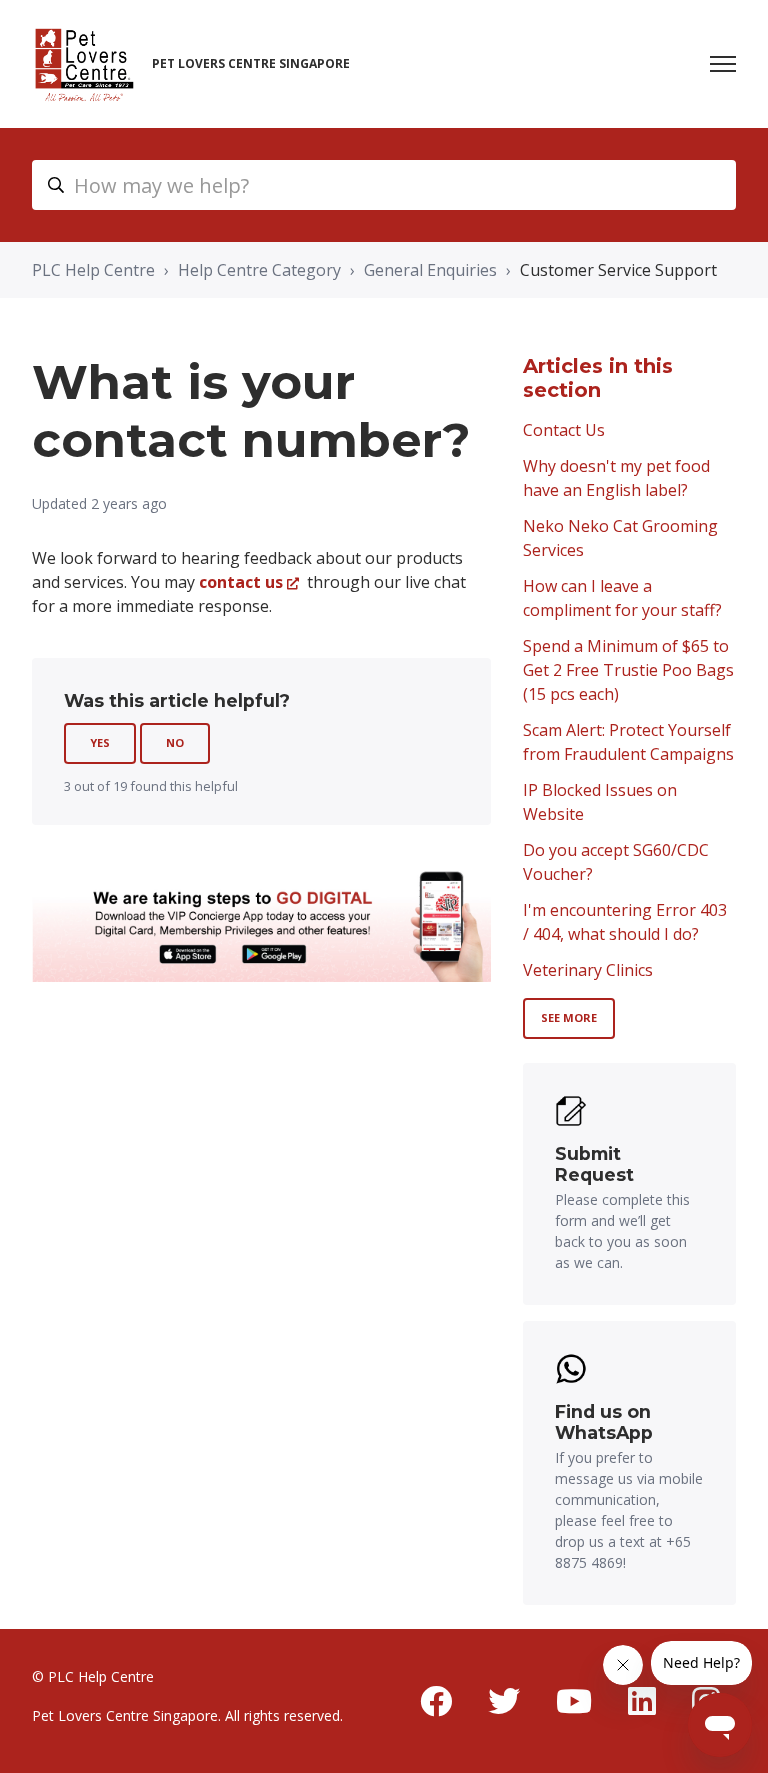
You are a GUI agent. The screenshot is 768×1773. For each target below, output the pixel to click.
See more (569, 1017)
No (175, 742)
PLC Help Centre (93, 270)
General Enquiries (430, 270)
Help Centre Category (259, 270)
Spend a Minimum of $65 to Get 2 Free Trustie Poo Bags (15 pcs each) (628, 670)
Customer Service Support (618, 270)
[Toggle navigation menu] (723, 64)
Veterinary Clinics (588, 970)
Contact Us (564, 430)
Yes (100, 742)
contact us (241, 582)
